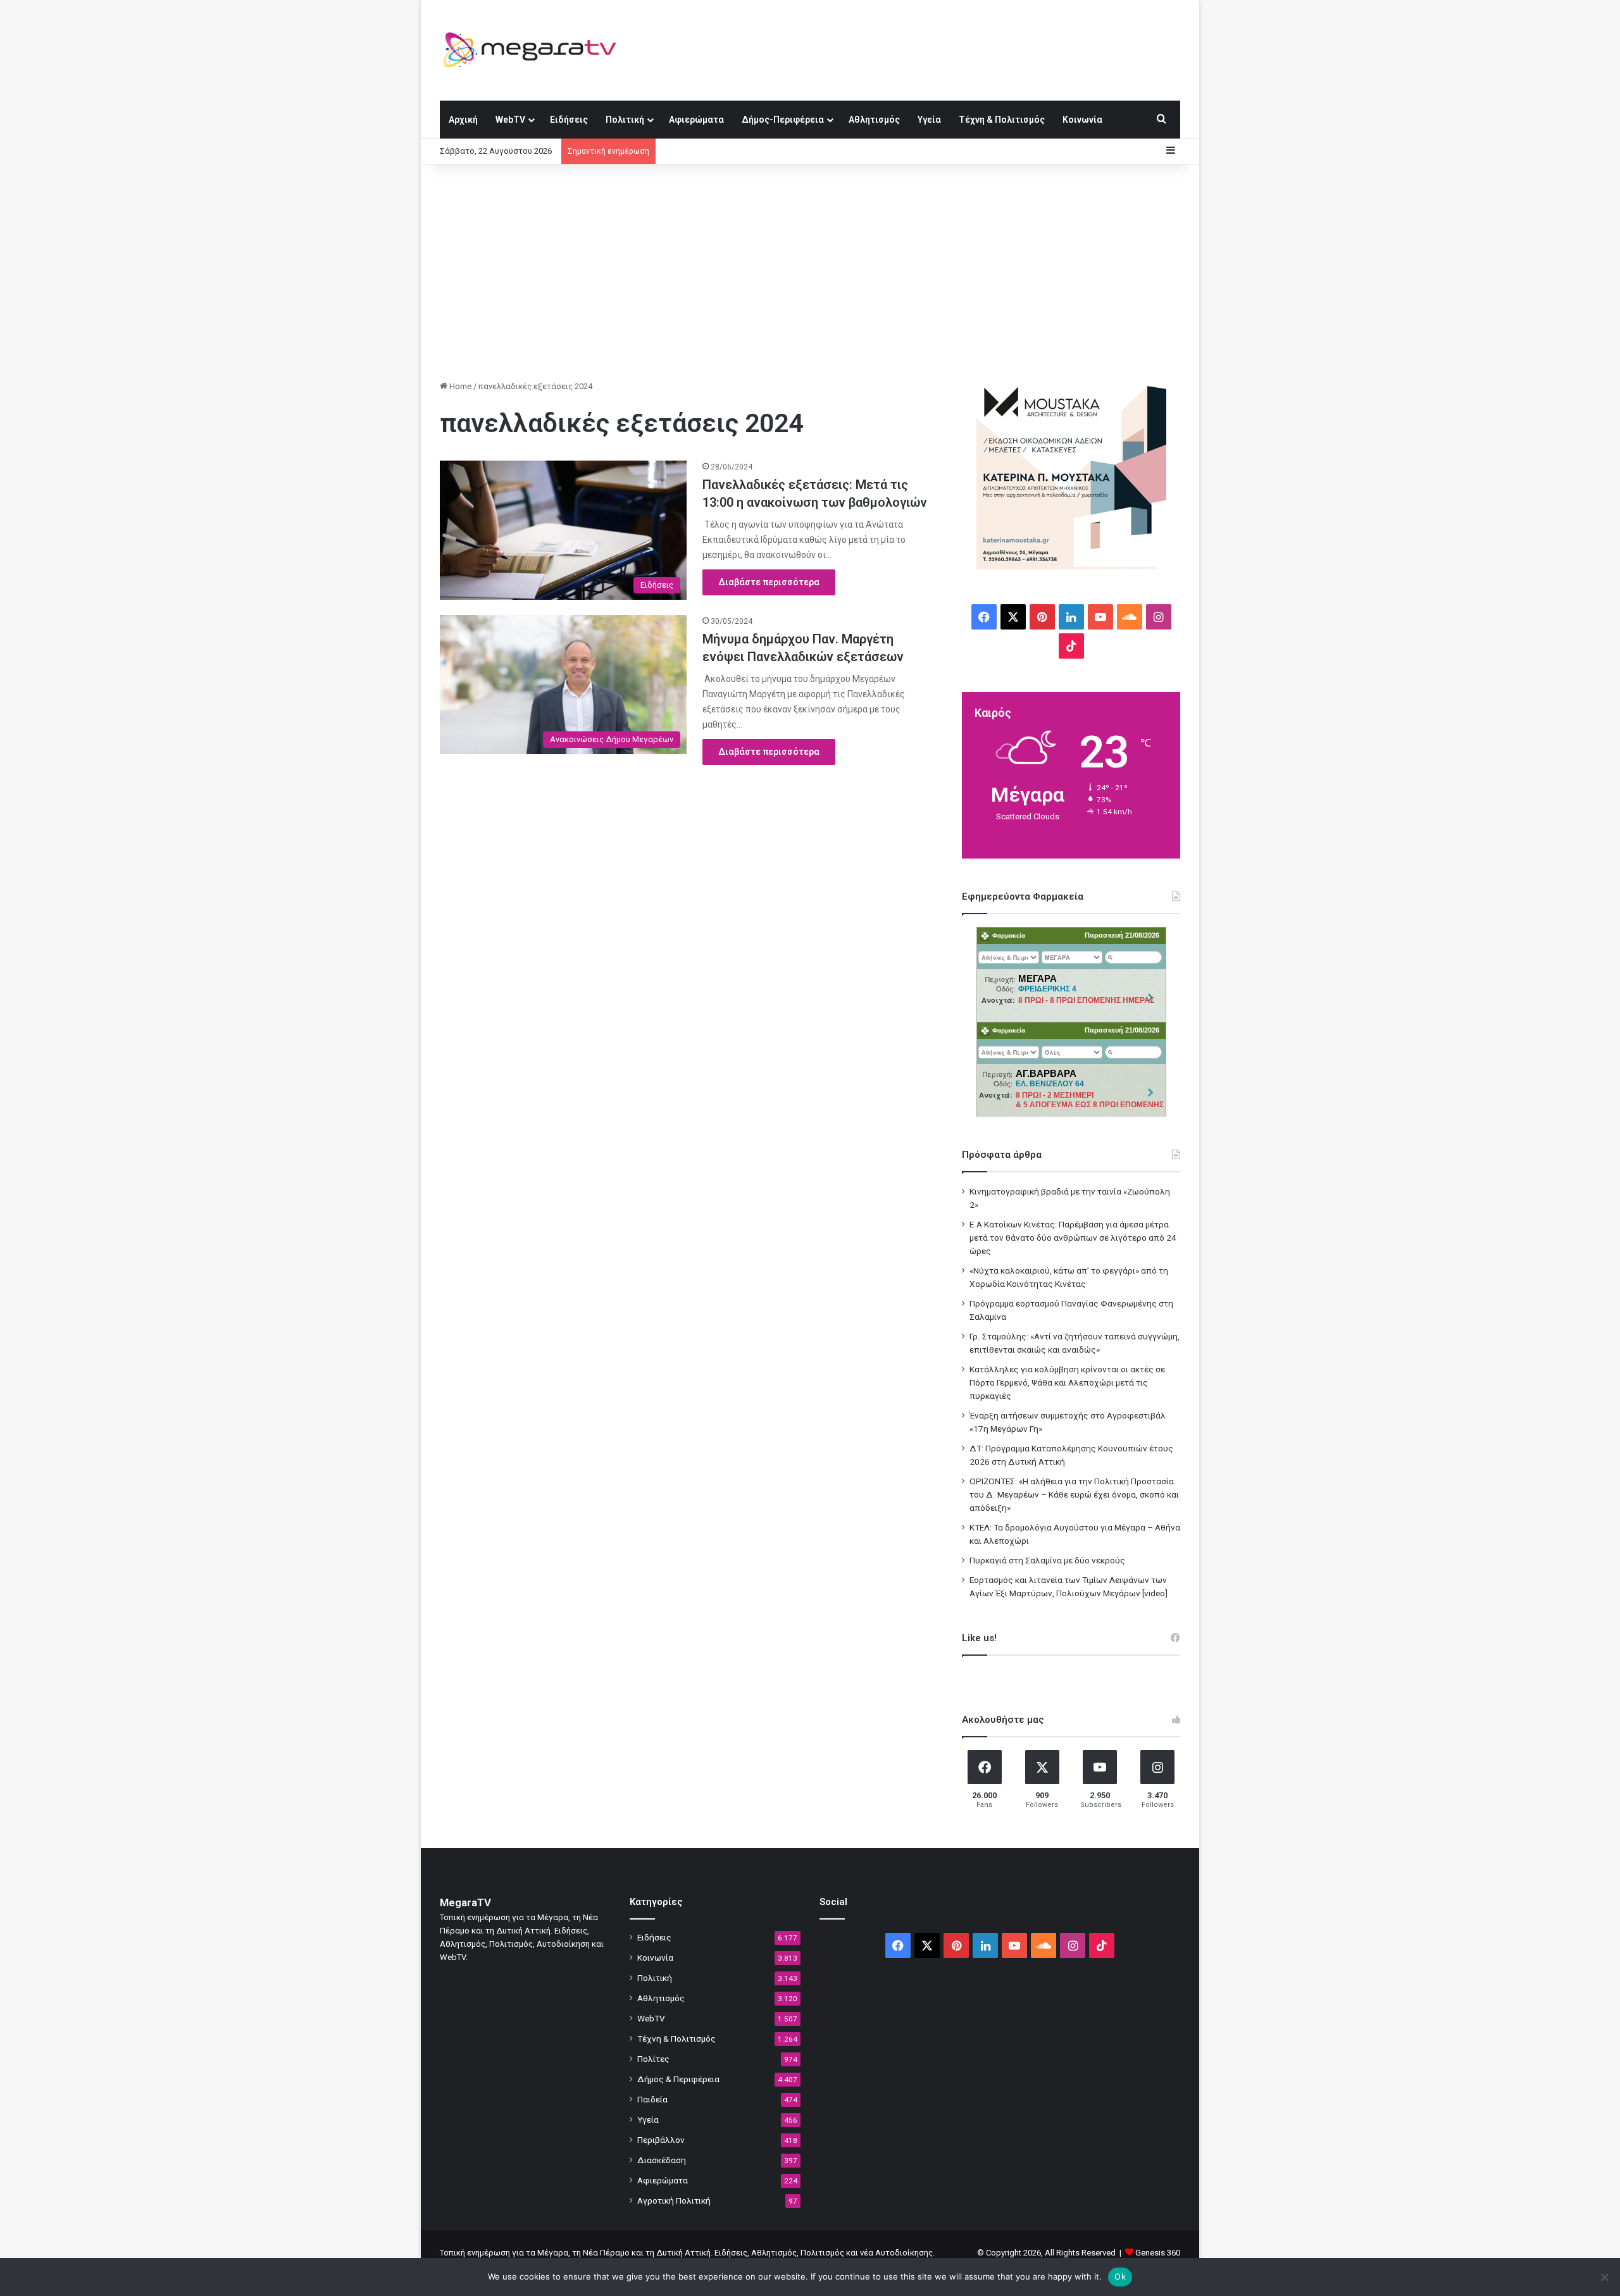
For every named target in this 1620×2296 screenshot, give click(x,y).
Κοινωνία (1082, 120)
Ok (1120, 2276)
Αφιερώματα (696, 120)
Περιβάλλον (661, 2140)
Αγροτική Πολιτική (674, 2200)
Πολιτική (625, 120)
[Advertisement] (810, 272)
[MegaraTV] (535, 50)
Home (459, 386)
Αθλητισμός (874, 120)
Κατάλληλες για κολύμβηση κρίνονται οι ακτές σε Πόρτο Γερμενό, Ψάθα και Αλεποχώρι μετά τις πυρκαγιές (1067, 1382)
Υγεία (929, 120)
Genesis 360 (1158, 2253)
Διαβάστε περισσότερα (769, 582)
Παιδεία (652, 2099)
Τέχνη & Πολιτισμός (1002, 120)
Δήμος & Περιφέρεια (678, 2079)
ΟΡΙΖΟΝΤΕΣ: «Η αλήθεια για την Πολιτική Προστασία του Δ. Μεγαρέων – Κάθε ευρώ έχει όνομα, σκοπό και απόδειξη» (1074, 1494)
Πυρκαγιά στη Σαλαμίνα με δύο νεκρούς (1047, 1560)
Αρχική (463, 120)
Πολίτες (653, 2059)
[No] (1604, 2277)
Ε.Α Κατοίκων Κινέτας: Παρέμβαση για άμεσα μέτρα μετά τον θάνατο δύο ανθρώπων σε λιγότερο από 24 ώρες (1073, 1238)
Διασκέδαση (662, 2160)
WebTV (510, 120)
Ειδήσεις (569, 120)
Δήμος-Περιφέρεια (783, 120)
